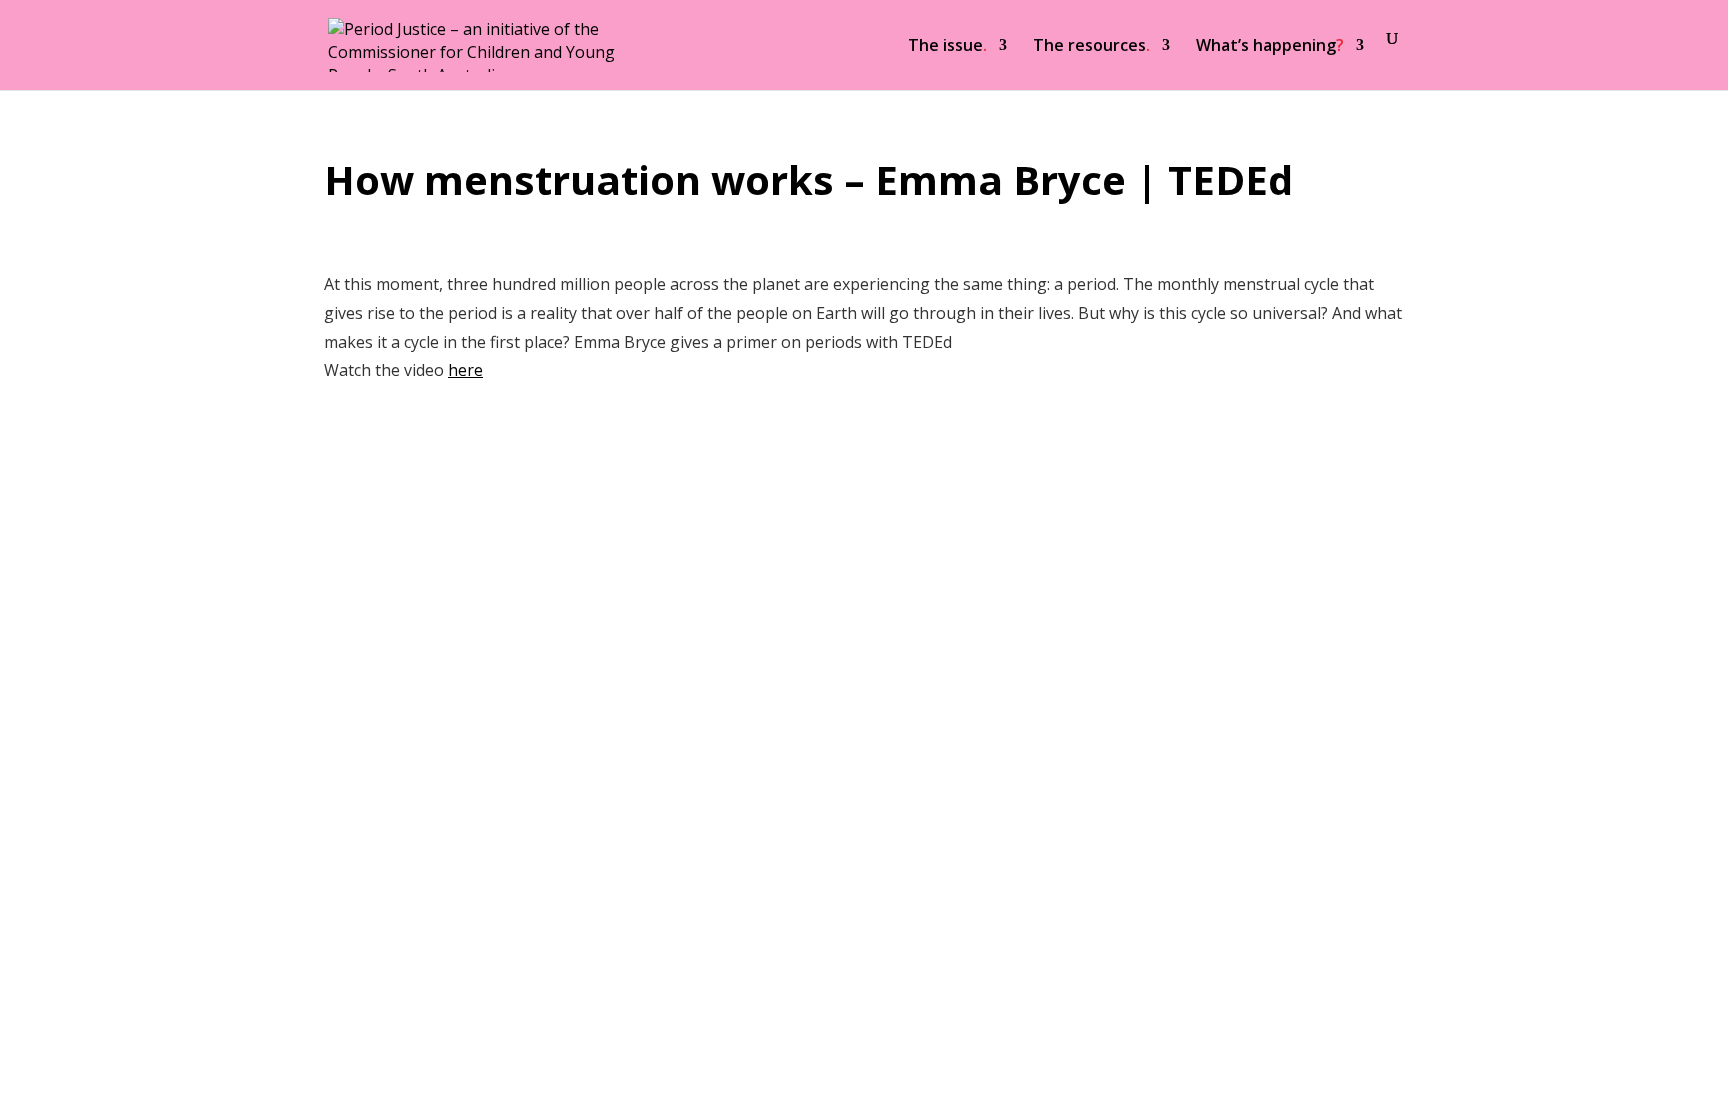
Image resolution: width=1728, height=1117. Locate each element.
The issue (947, 47)
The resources (1091, 47)
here (465, 370)
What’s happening (1270, 47)
